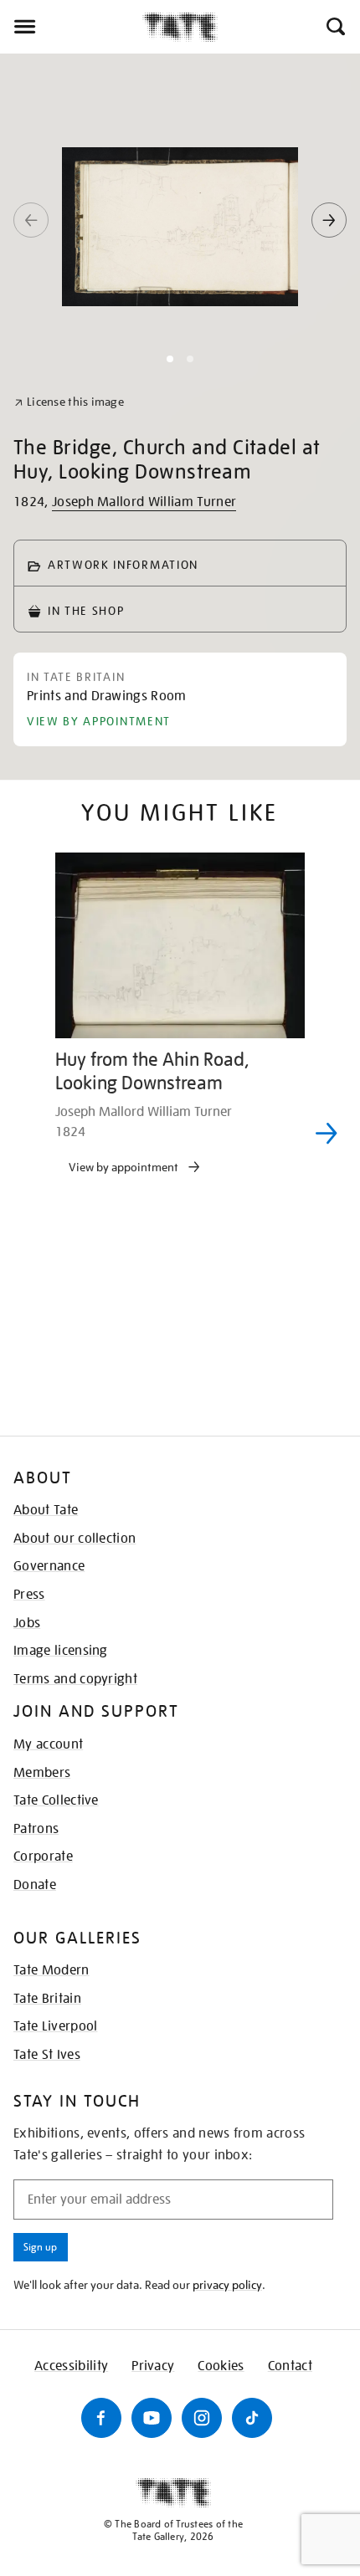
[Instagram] (202, 2418)
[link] (69, 402)
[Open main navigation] (71, 27)
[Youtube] (152, 2418)
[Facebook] (101, 2418)
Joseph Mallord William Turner (144, 502)
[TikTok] (252, 2418)
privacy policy (227, 2285)
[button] (334, 27)
